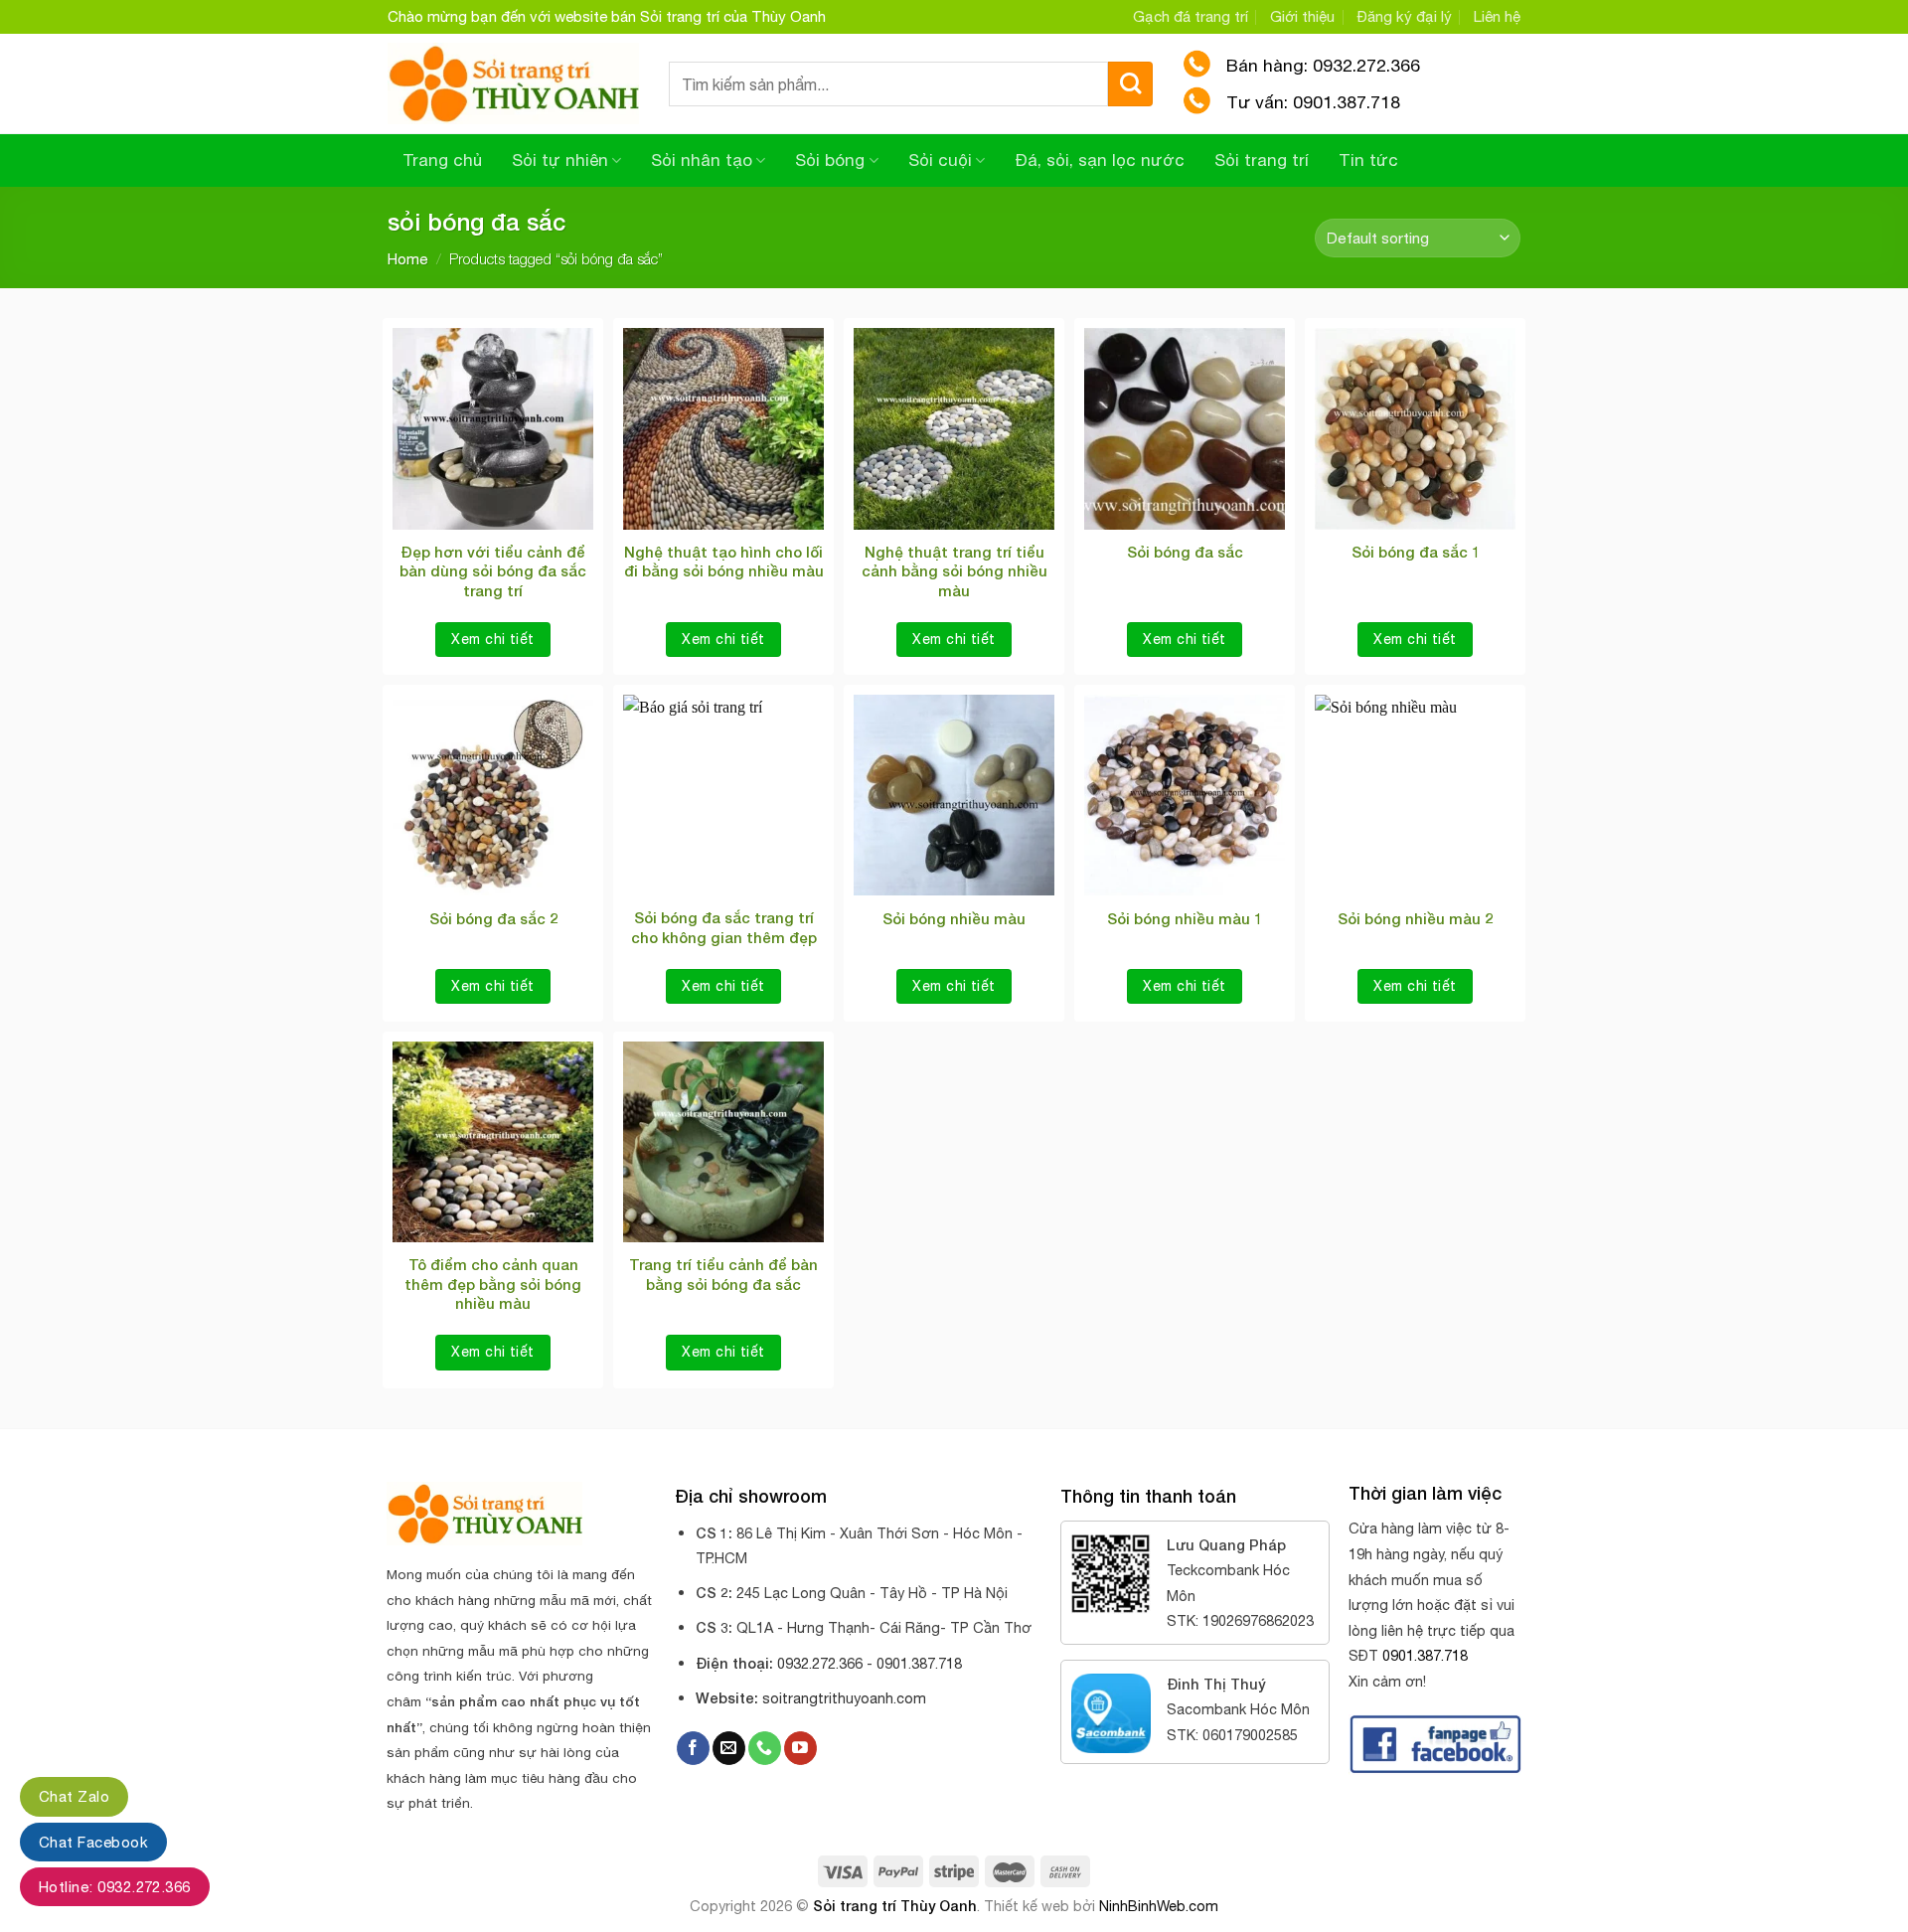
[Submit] (1130, 84)
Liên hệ (1497, 16)
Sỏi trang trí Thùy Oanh (895, 1906)
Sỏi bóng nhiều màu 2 (1415, 918)
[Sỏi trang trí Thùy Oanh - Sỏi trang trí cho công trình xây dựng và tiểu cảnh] (513, 84)
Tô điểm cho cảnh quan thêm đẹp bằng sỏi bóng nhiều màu (493, 1284)
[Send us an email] (729, 1748)
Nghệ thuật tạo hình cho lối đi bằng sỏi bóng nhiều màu (724, 562)
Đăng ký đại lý (1405, 16)
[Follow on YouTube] (800, 1748)
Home (407, 259)
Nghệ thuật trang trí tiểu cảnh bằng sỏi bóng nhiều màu (954, 571)
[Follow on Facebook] (693, 1748)
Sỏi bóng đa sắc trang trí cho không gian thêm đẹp (724, 927)
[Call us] (765, 1748)
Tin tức (1368, 160)
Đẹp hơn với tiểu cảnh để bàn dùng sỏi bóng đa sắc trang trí (493, 571)
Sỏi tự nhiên (560, 160)
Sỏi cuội (940, 160)
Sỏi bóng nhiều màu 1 (1185, 918)
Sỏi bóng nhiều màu (954, 918)
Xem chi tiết (492, 639)
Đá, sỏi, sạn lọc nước (1100, 160)
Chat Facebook (93, 1842)
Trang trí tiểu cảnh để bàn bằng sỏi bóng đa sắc (723, 1274)
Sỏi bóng (830, 160)
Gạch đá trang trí (1191, 16)
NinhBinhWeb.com (1159, 1906)
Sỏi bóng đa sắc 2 (493, 918)
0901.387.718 (1425, 1655)
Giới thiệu (1302, 16)
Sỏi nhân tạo (702, 160)
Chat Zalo (74, 1796)
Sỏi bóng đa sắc (1185, 552)
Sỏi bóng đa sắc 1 (1416, 552)
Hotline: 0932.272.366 (115, 1887)
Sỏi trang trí (1262, 160)
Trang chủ (442, 160)
